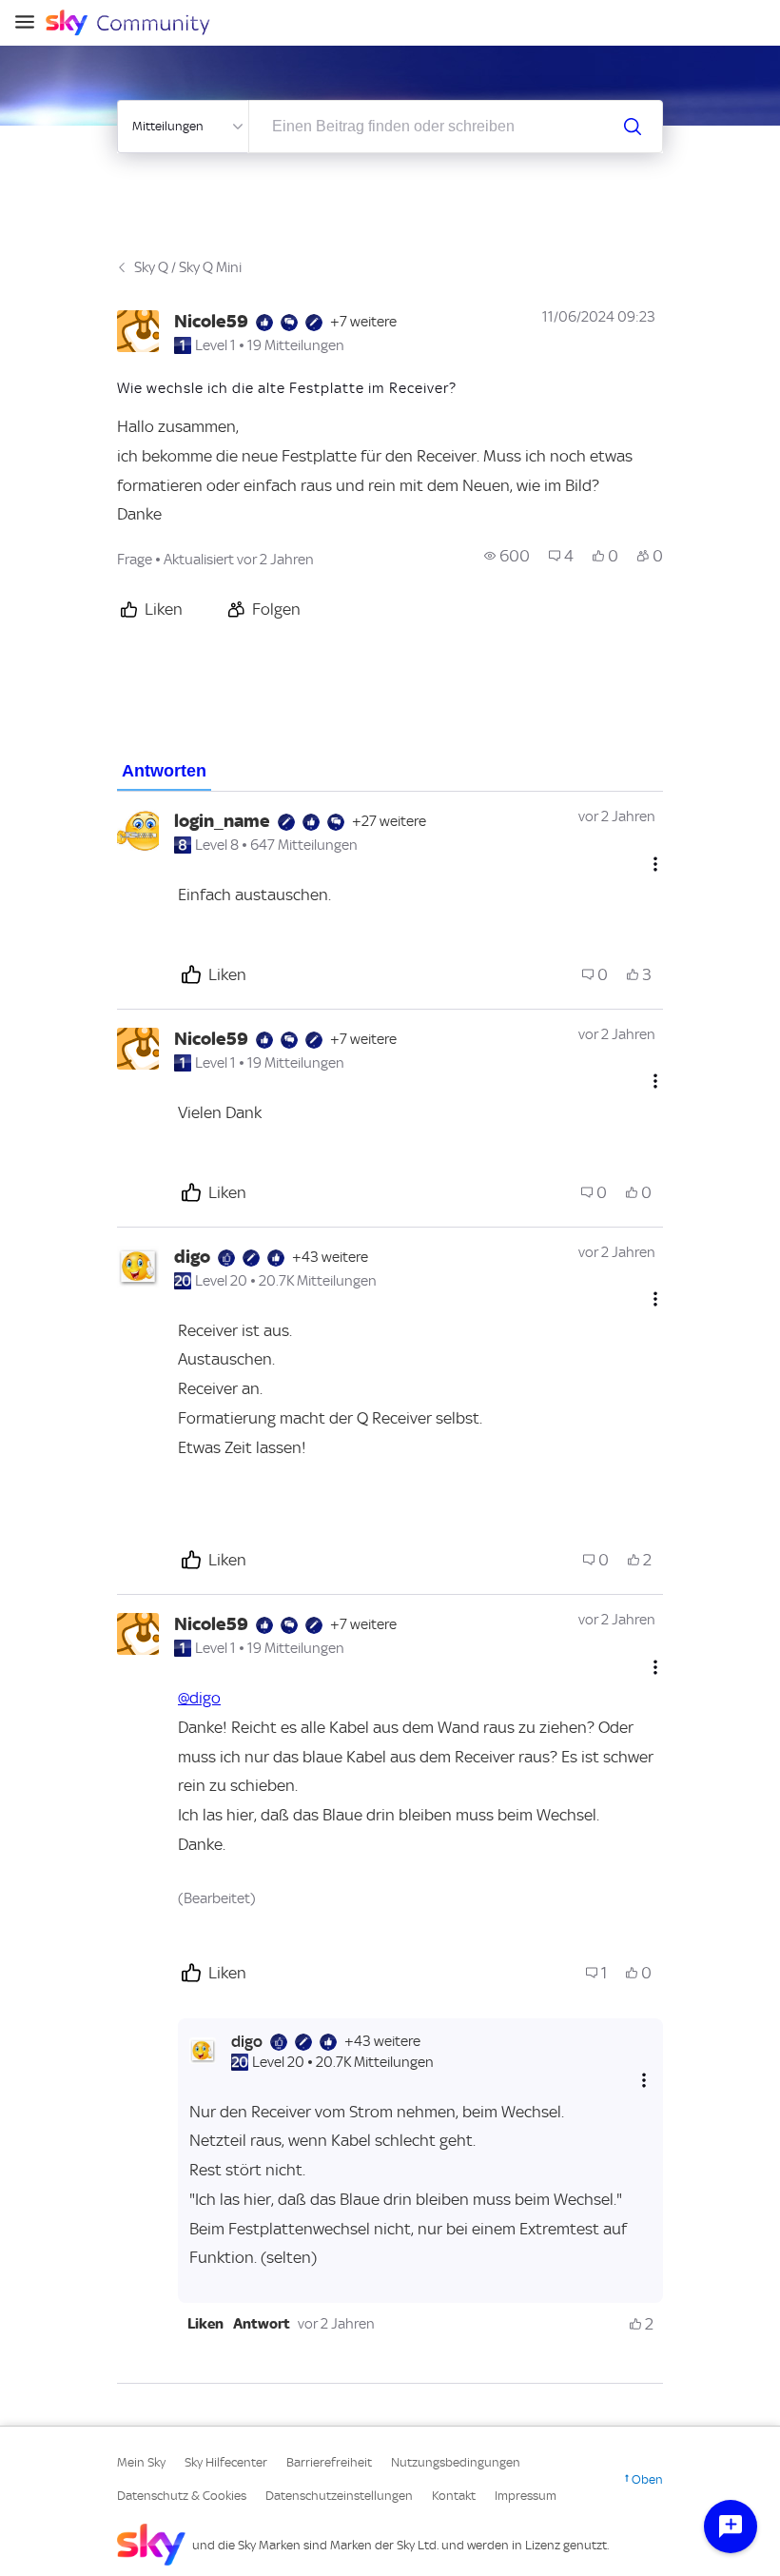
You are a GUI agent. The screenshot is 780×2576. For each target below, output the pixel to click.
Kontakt (454, 2496)
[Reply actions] (644, 2081)
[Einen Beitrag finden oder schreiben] (633, 127)
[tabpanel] (390, 1588)
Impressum (526, 2496)
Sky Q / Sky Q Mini (188, 267)
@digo (199, 1698)
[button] (205, 2324)
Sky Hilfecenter (226, 2462)
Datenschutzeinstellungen (339, 2496)
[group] (507, 556)
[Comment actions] (655, 864)
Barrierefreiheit (329, 2462)
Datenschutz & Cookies (182, 2496)
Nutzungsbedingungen (456, 2462)
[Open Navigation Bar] (30, 23)
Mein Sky (141, 2462)
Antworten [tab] (164, 771)
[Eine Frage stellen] (731, 2527)
